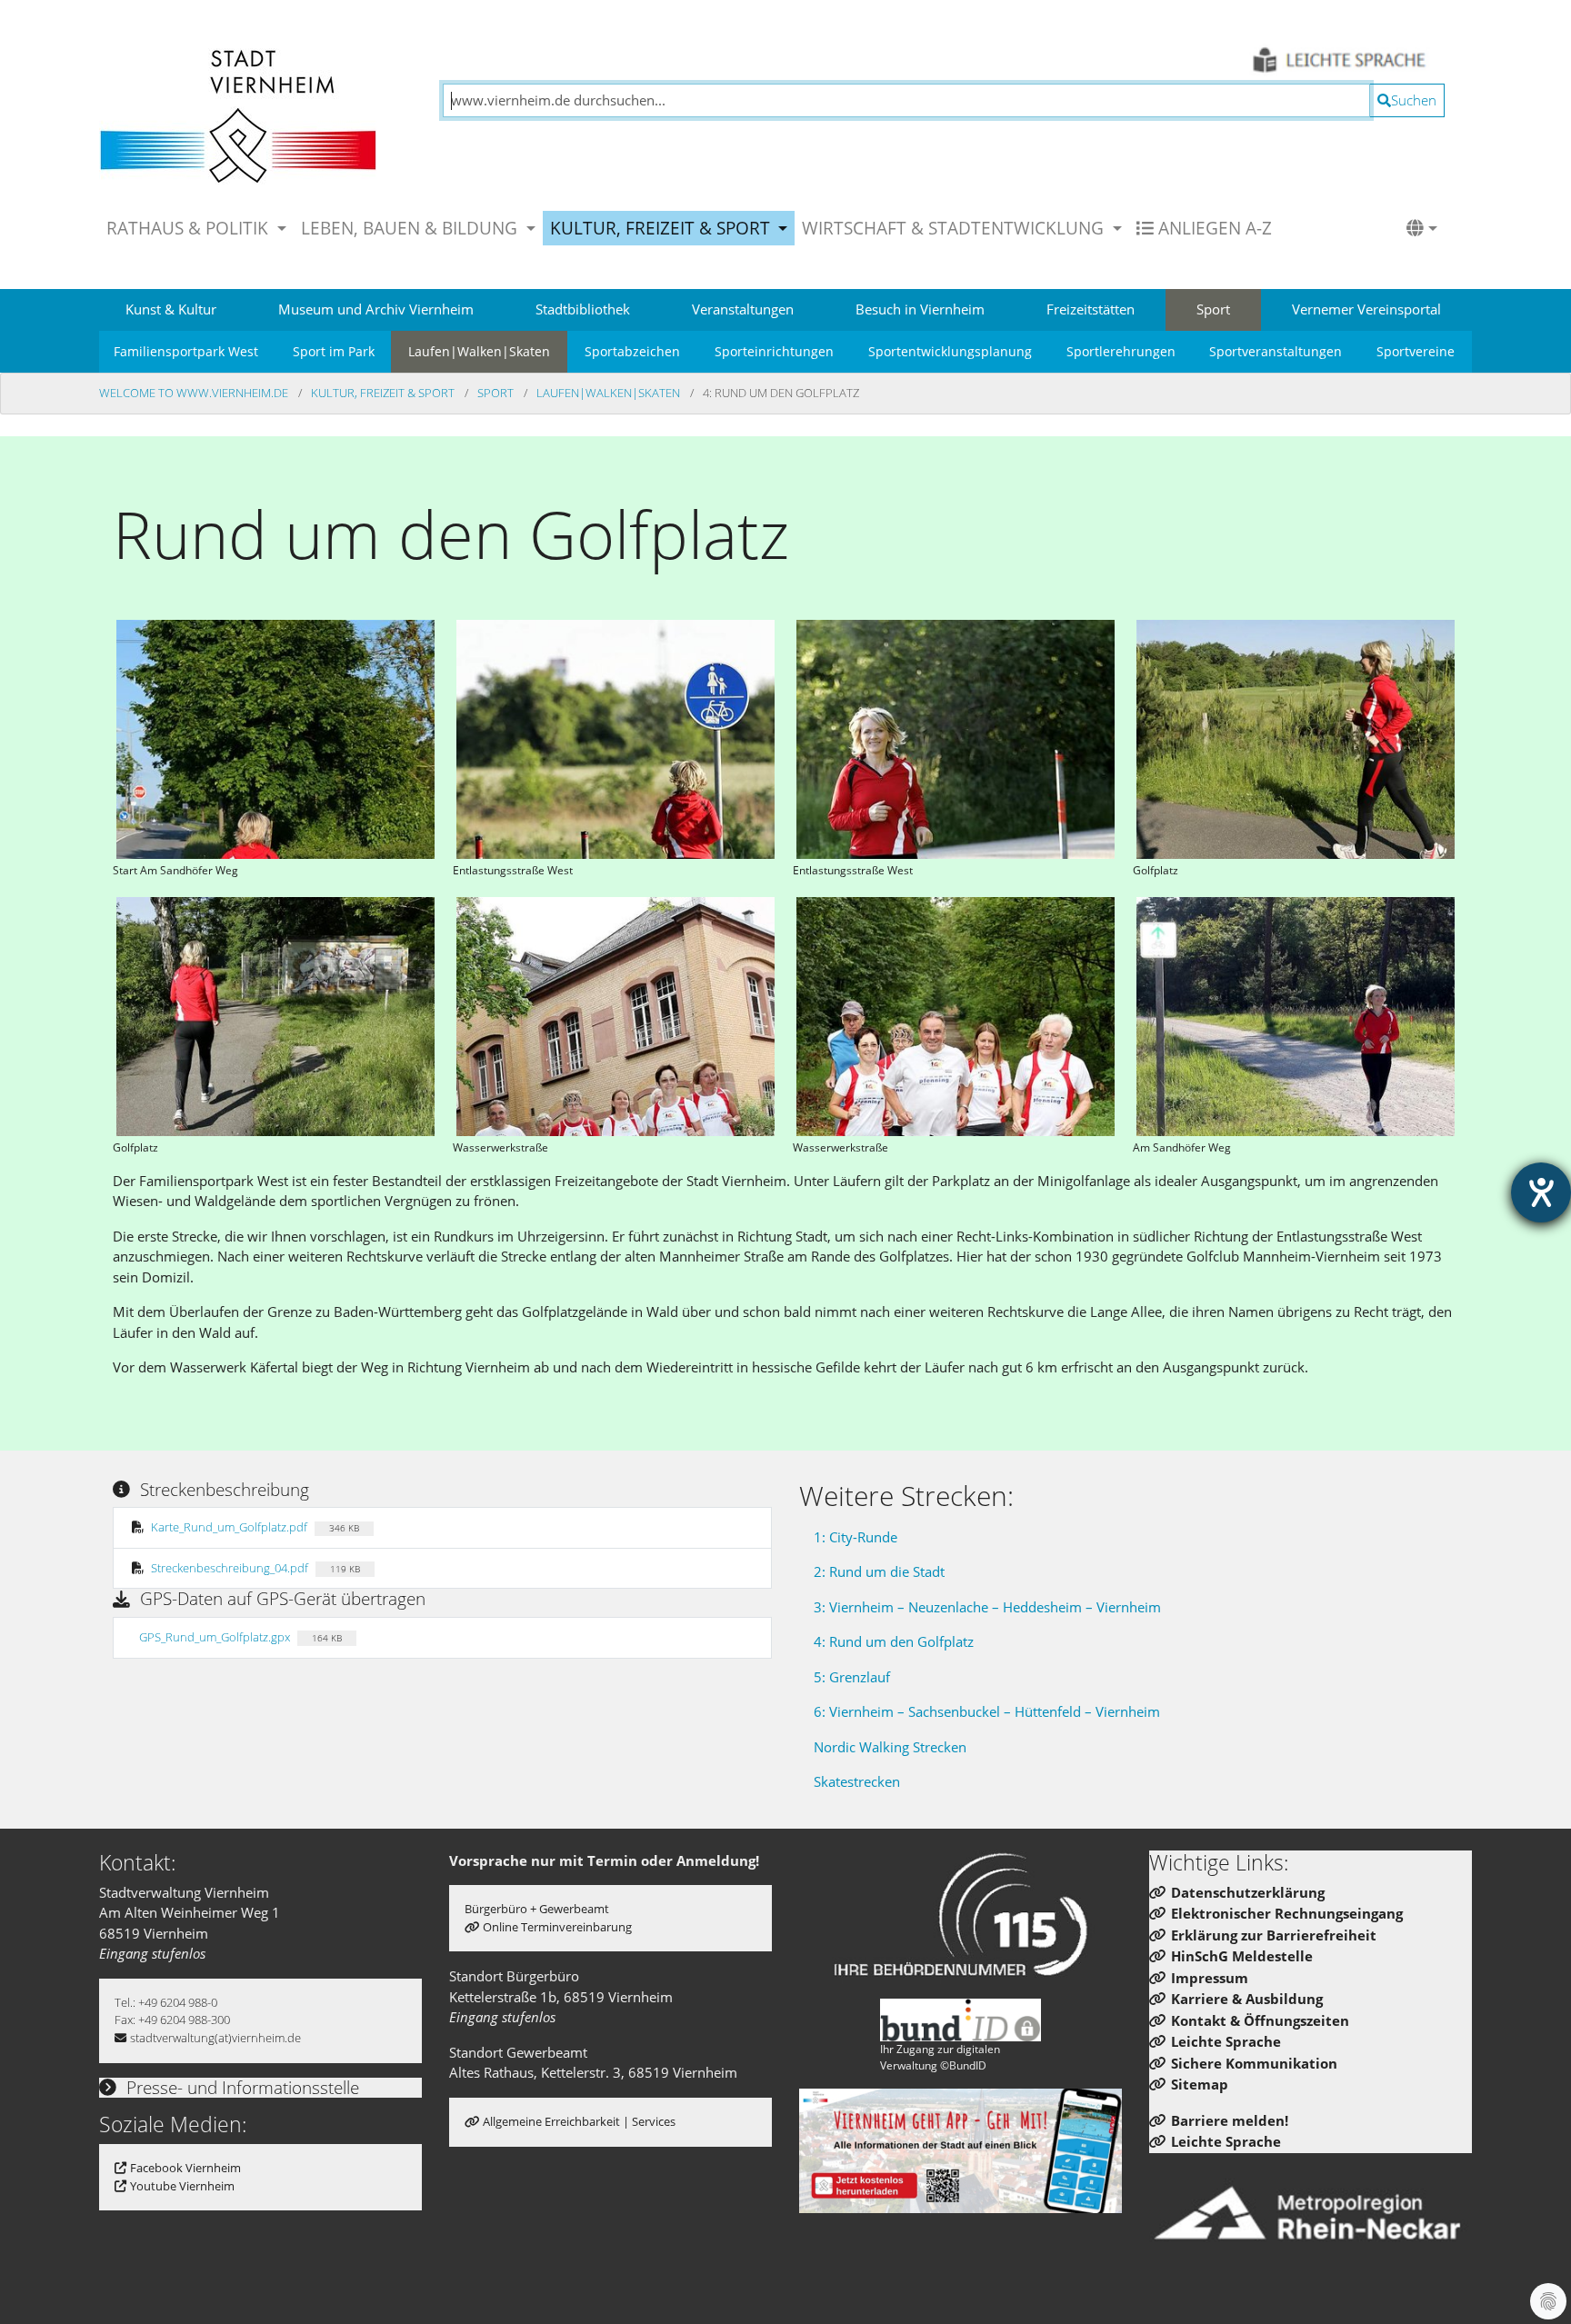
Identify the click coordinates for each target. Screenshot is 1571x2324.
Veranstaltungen (743, 309)
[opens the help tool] (1541, 1192)
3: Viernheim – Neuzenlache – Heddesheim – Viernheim (987, 1607)
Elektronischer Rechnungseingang (1287, 1913)
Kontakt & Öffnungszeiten (1260, 2020)
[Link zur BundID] (961, 2020)
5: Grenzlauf (852, 1677)
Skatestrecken (857, 1781)
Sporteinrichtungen (774, 351)
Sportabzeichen (632, 351)
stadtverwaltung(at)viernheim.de (215, 2038)
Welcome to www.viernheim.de (195, 393)
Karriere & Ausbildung (1247, 1999)
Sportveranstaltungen (1276, 351)
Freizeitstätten (1091, 309)
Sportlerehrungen (1121, 351)
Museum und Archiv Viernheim (376, 309)
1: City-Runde (856, 1537)
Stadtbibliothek (583, 309)
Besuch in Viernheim (920, 309)
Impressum (1210, 1978)
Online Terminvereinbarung (557, 1927)
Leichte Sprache (1226, 2041)
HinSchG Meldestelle (1242, 1956)
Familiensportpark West (186, 351)
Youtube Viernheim (182, 2186)
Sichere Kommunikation (1254, 2063)
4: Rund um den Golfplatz (894, 1641)
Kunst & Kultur (171, 309)
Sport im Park (334, 351)
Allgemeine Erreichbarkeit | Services (579, 2121)
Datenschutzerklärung (1248, 1892)
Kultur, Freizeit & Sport (384, 393)
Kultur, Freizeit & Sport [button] (662, 228)
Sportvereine (1416, 351)
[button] (1422, 228)
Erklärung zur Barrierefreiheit (1274, 1935)
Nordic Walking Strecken (890, 1747)
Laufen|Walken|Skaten (479, 351)
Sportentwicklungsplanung (950, 351)
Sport (1213, 309)
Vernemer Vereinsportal (1366, 309)
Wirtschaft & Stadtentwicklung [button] (955, 228)
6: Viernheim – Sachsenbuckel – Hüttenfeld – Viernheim (987, 1711)
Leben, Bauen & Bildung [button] (411, 228)
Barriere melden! (1230, 2120)
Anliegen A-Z (1213, 228)
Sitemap (1200, 2084)
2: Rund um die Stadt (879, 1571)
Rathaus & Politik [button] (190, 228)
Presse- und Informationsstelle (240, 2087)
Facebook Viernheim (185, 2168)
